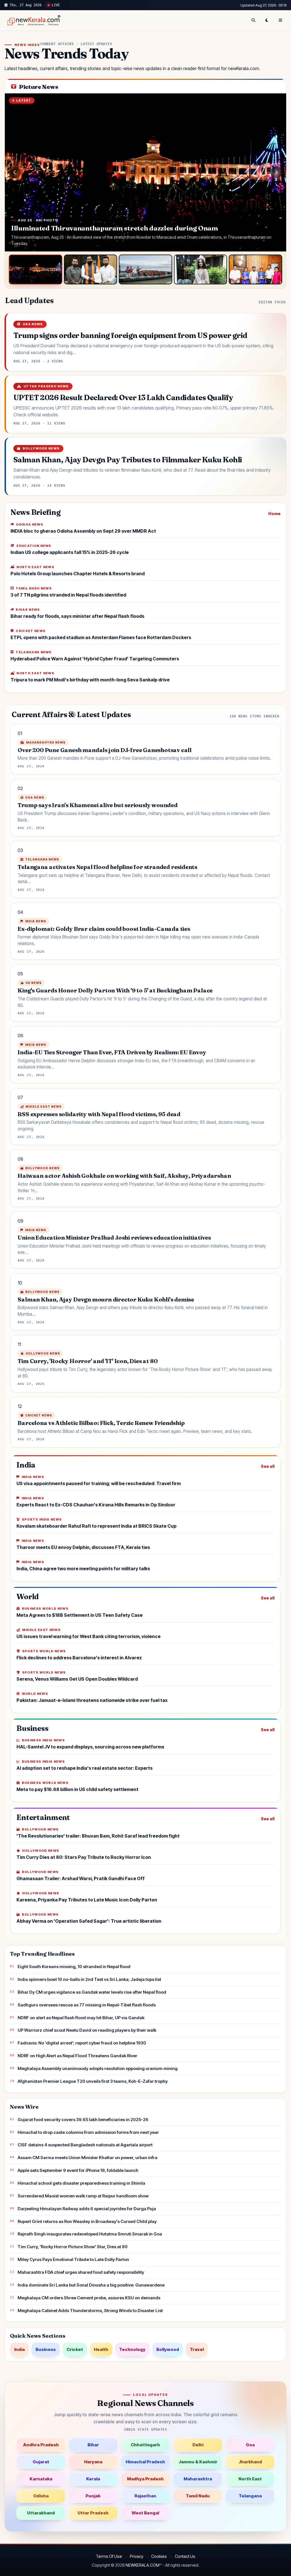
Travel (197, 2349)
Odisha (41, 2496)
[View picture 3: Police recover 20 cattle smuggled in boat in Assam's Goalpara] (145, 270)
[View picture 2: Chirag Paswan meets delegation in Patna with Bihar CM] (91, 270)
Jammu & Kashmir (198, 2462)
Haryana (93, 2462)
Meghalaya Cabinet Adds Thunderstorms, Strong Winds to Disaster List (90, 2311)
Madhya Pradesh (145, 2479)
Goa (250, 2445)
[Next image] (276, 172)
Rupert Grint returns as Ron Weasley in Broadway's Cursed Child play (87, 2221)
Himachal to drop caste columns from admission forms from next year (88, 2132)
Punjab (93, 2496)
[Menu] (280, 20)
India (19, 2349)
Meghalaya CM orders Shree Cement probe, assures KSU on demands (89, 2298)
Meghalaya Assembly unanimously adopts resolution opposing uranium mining (98, 2068)
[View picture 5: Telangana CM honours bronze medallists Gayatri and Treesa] (255, 270)
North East (250, 2479)
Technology (132, 2349)
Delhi (198, 2445)
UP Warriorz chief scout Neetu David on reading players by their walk (87, 2030)
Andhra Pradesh (41, 2445)
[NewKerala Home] (33, 20)
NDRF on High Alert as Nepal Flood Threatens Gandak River (77, 2056)
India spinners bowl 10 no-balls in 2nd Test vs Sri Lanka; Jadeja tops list (89, 1979)
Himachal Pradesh (145, 2462)
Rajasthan (145, 2496)
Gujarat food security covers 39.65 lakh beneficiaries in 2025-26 (83, 2120)
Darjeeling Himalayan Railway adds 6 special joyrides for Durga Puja (87, 2209)
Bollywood (168, 2349)
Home (274, 514)
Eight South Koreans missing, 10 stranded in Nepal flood (74, 1967)
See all (268, 1466)
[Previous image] (15, 172)
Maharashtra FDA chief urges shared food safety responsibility (81, 2272)
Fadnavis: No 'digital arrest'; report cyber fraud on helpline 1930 (82, 2043)
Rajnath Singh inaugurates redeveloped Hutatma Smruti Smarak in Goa (90, 2234)
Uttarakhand (41, 2513)
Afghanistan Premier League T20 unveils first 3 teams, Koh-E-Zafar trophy (93, 2081)
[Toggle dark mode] (267, 20)
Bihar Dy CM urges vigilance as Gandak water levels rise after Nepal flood (92, 1992)
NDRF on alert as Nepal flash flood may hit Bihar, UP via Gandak (81, 2018)
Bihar (93, 2445)
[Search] (253, 20)
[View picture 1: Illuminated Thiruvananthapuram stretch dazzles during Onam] (36, 270)
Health (101, 2349)
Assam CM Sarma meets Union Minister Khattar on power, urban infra (88, 2158)
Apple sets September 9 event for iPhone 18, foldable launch (78, 2170)
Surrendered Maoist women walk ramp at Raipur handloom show (83, 2196)
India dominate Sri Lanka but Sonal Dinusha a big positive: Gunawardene (91, 2285)
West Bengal (145, 2513)
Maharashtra (198, 2479)
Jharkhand (250, 2462)
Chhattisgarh (145, 2445)
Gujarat (41, 2462)
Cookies (159, 2556)
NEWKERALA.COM (143, 2565)
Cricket (75, 2349)
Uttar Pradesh (93, 2513)
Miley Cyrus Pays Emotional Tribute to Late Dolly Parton (73, 2259)
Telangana (250, 2496)
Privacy (137, 2556)
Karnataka (41, 2479)
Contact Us (185, 2556)
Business (46, 2349)
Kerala (93, 2479)
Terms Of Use (109, 2556)
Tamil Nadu (198, 2496)
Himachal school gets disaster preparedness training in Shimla (81, 2183)
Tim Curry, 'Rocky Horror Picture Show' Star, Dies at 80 (73, 2247)
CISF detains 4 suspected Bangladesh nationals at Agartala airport (85, 2145)
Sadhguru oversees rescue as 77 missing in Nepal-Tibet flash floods (87, 2005)
